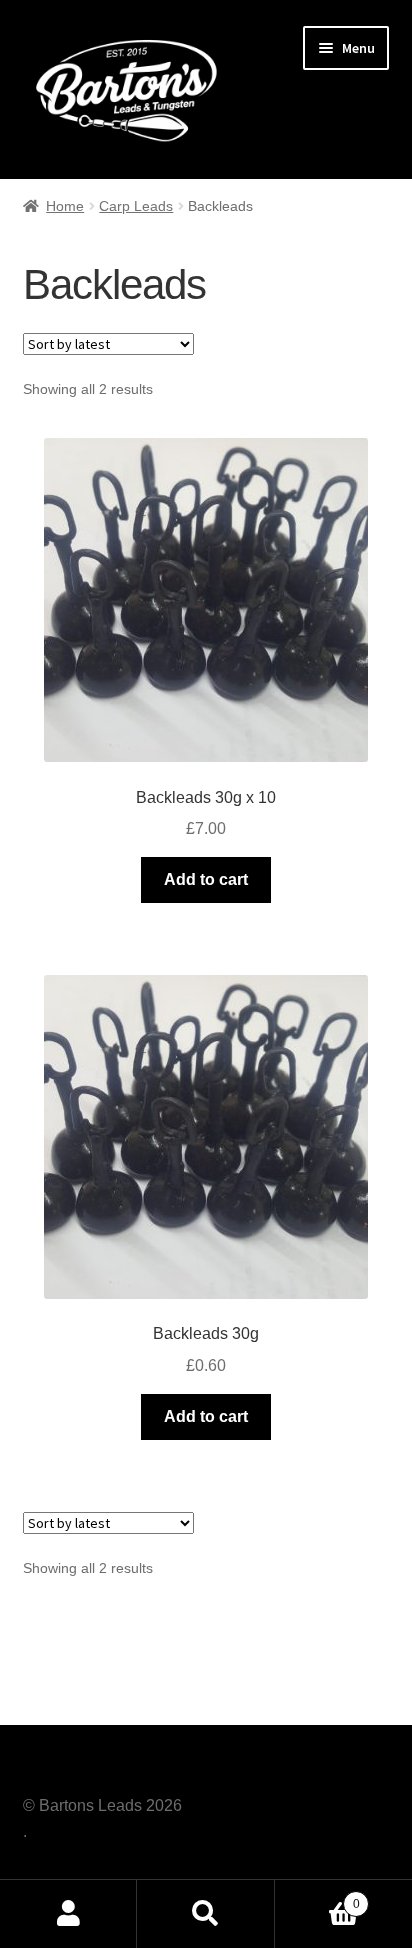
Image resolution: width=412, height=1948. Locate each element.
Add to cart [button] (206, 879)
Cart (317, 1897)
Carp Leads (136, 206)
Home (65, 206)
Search (205, 1914)
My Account (68, 1914)
